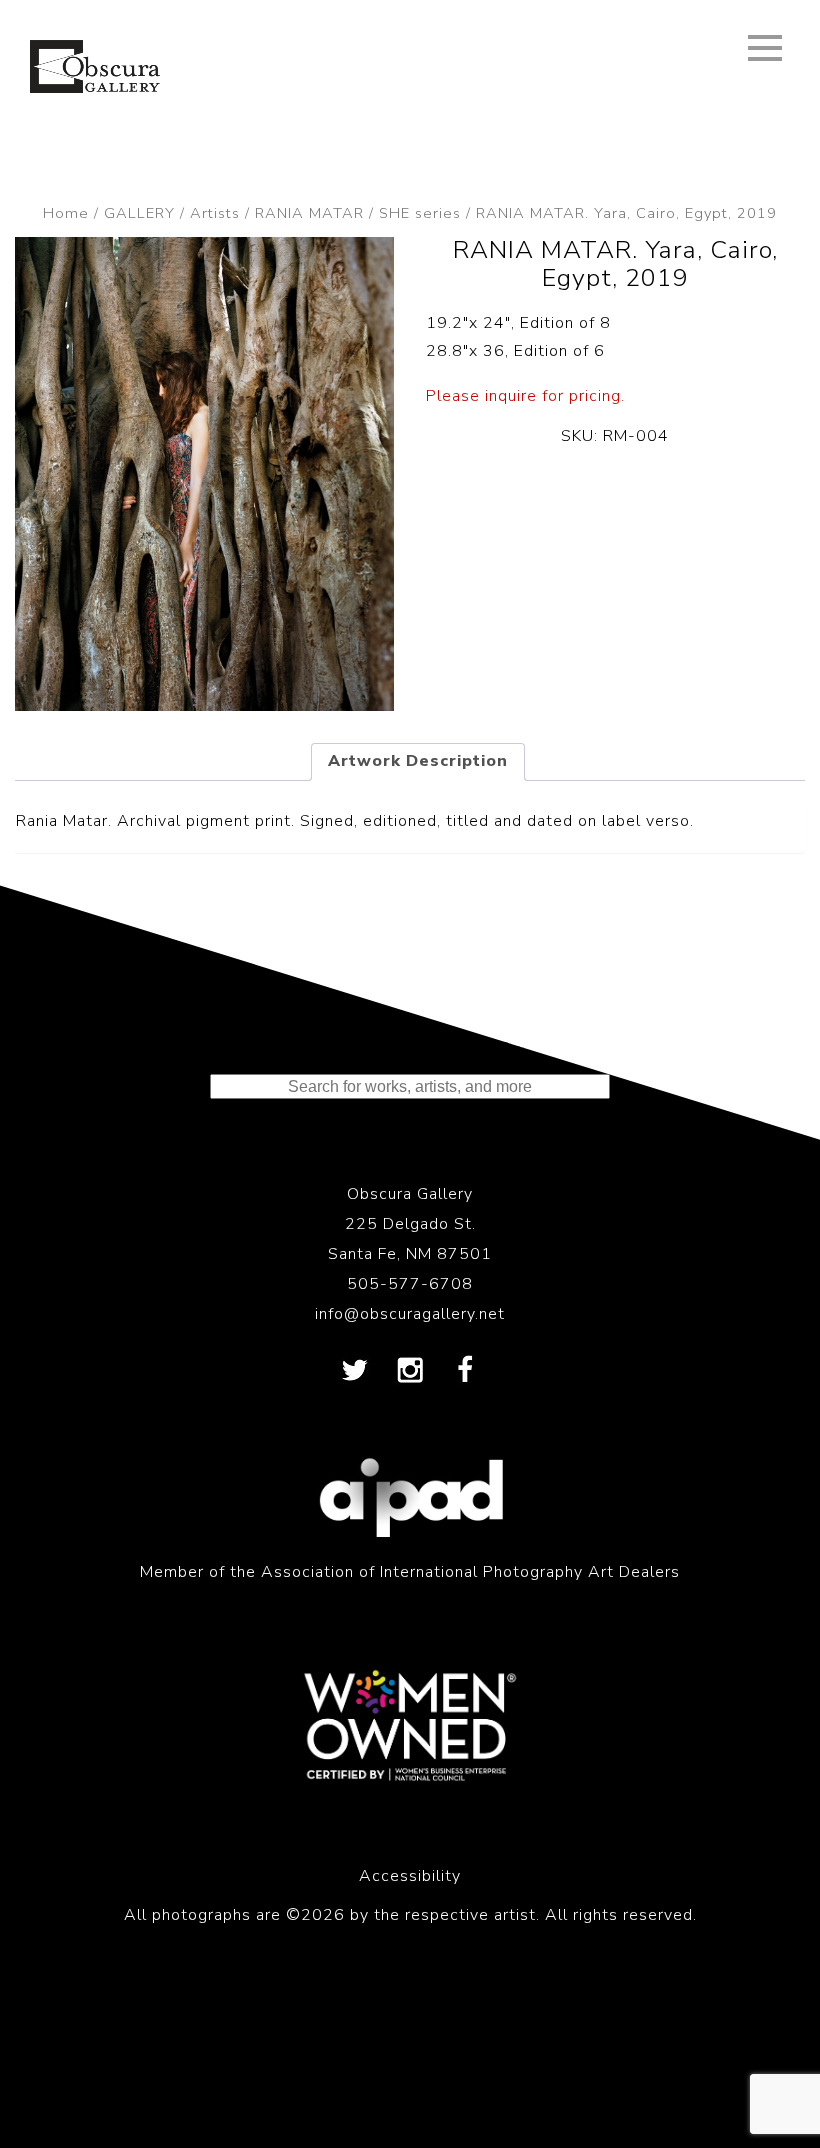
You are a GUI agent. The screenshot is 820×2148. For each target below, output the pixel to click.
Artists (215, 213)
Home (66, 213)
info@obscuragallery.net (410, 1314)
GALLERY (139, 213)
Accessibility (410, 1876)
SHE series (420, 213)
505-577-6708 (410, 1284)
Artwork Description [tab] (418, 761)
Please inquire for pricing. (525, 396)
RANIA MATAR (309, 213)
